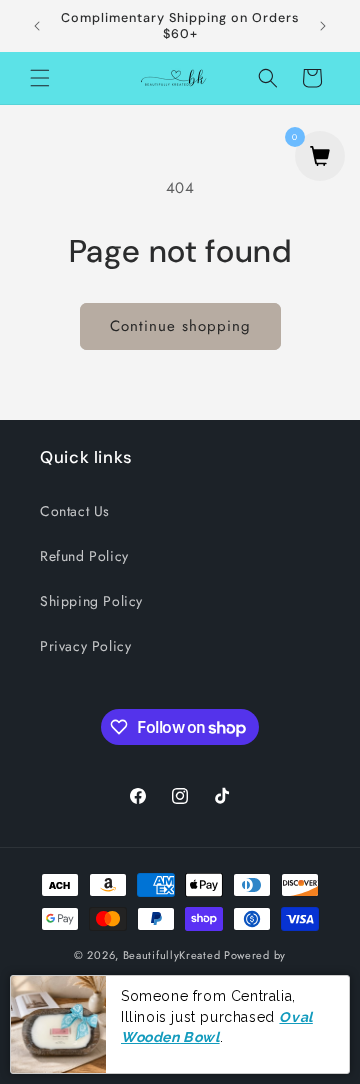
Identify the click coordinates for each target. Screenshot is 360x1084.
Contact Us (75, 511)
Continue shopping (180, 326)
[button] (40, 78)
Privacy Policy (85, 646)
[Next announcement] (323, 26)
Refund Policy (84, 556)
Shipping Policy (91, 601)
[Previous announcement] (37, 26)
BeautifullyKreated (172, 955)
